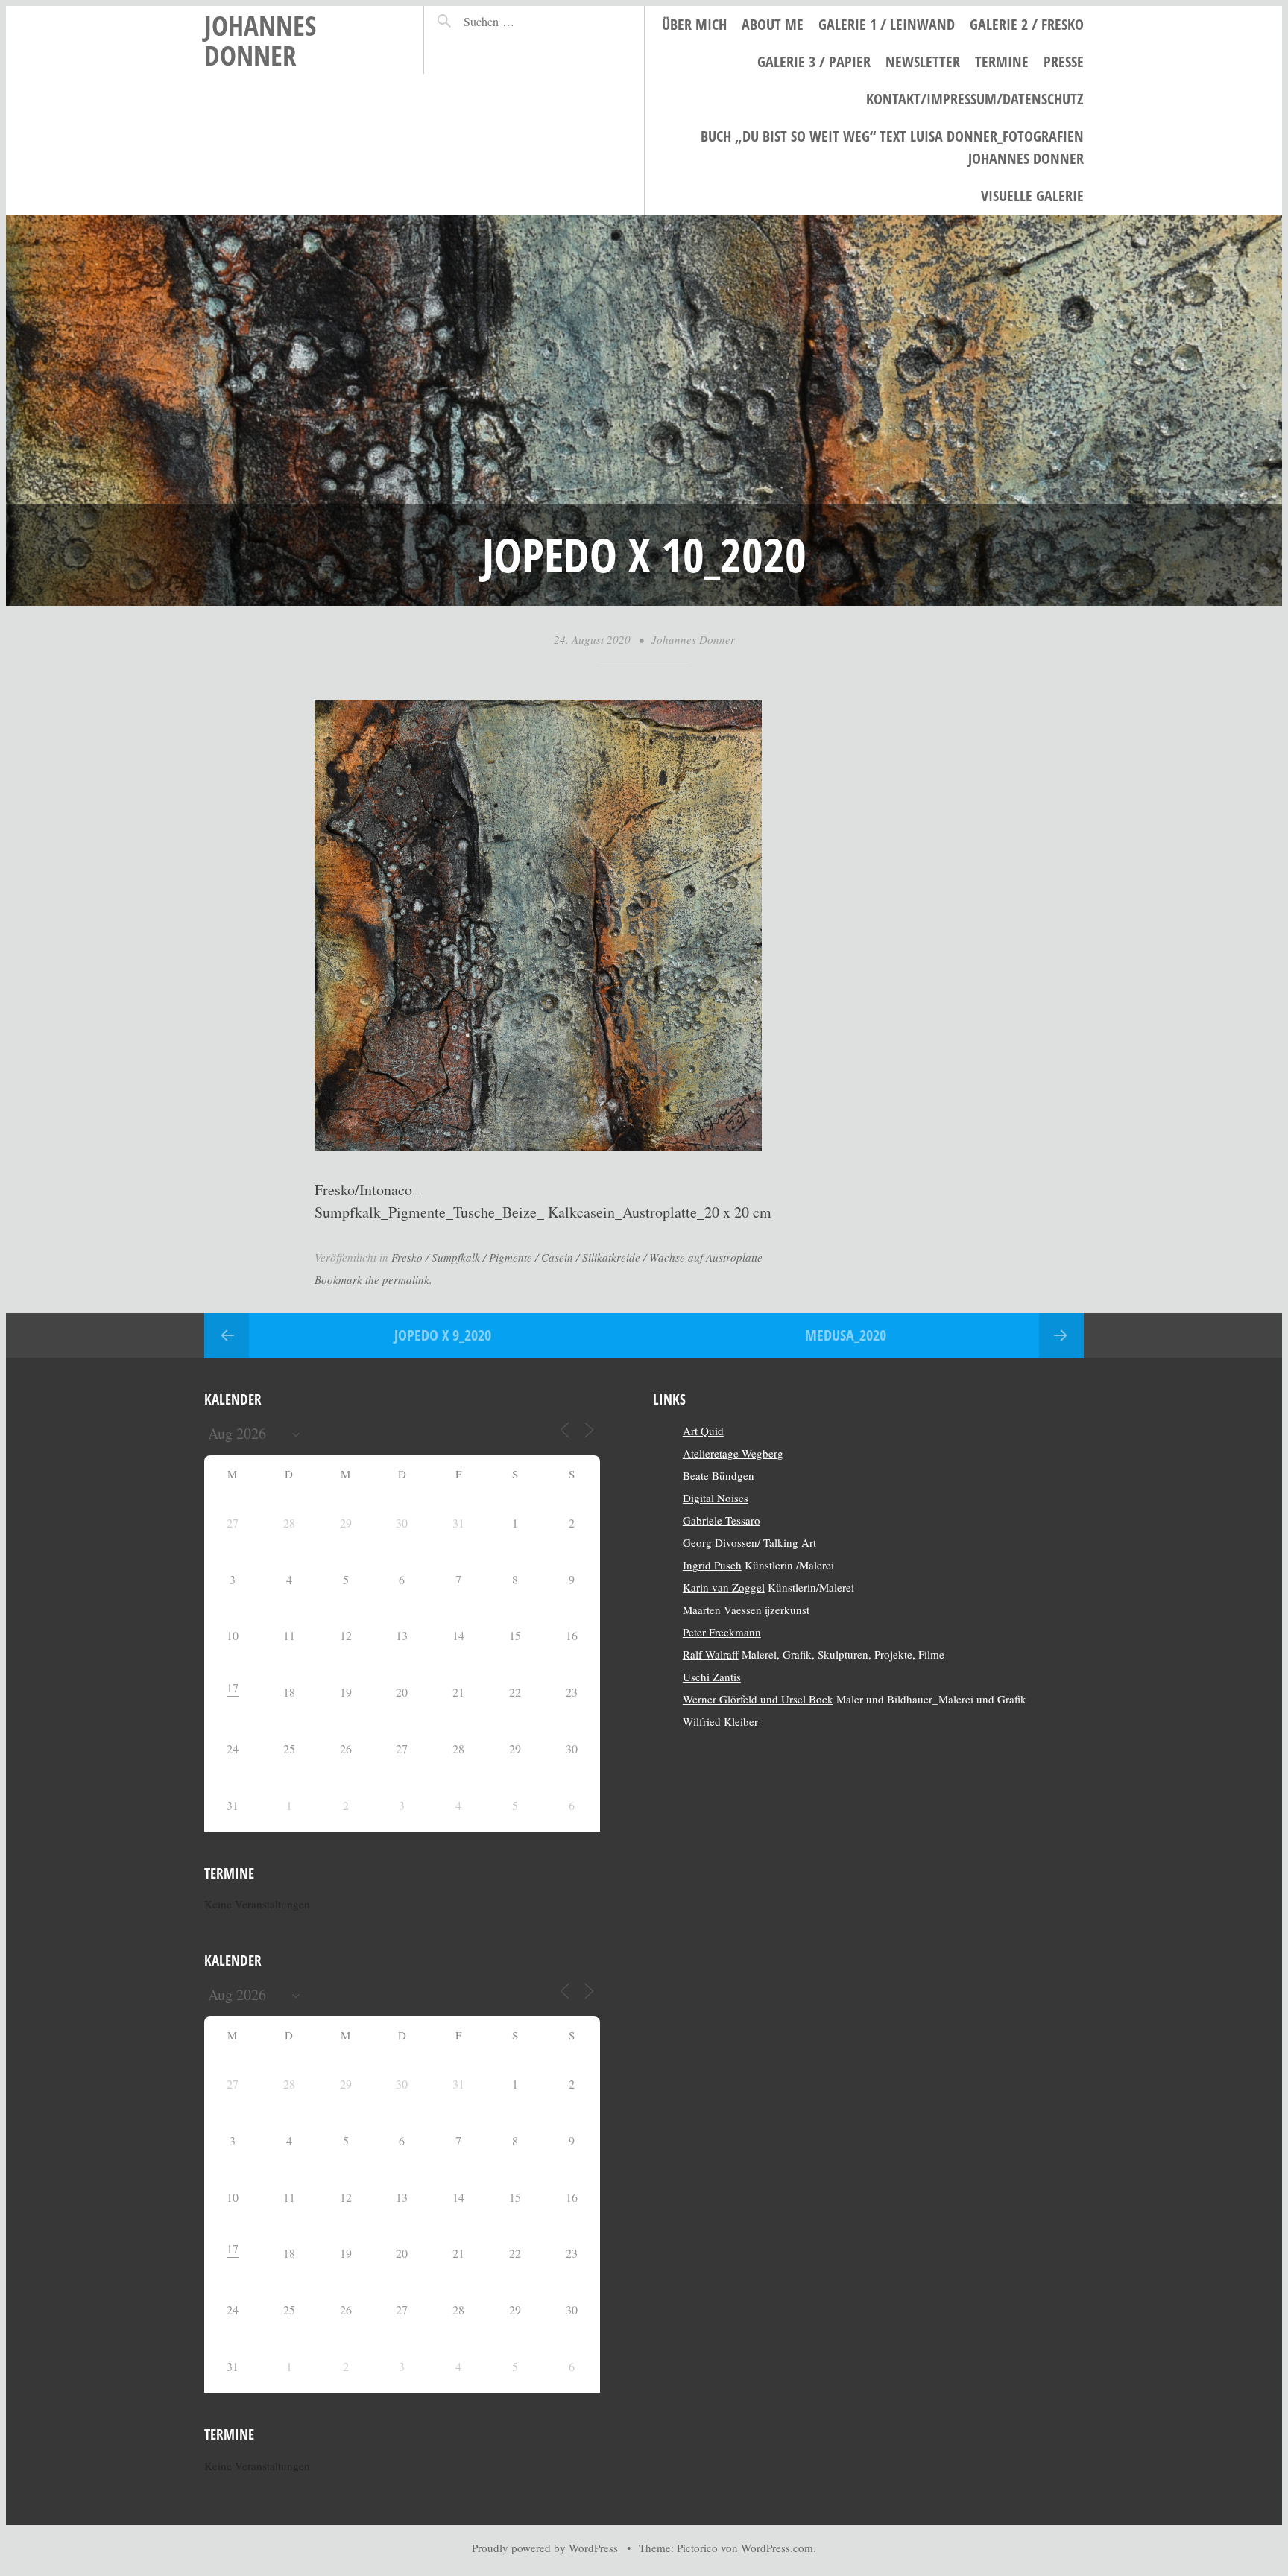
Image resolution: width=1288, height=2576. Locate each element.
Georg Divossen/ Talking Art (749, 1542)
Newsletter (923, 61)
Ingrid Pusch (712, 1565)
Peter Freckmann (722, 1632)
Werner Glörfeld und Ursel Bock (758, 1699)
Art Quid (703, 1431)
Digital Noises (716, 1498)
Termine (1002, 61)
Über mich (694, 24)
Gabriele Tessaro (722, 1520)
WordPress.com (777, 2548)
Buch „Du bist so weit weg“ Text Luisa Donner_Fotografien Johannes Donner (892, 147)
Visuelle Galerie (1032, 196)
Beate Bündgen (719, 1475)
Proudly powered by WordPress (545, 2548)
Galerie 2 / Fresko (1027, 24)
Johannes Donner (260, 40)
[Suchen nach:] (521, 21)
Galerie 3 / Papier (814, 61)
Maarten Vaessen (722, 1610)
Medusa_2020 (846, 1335)
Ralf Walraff (711, 1654)
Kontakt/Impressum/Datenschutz (975, 99)
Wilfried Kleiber (720, 1721)
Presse (1064, 61)
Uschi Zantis (712, 1677)
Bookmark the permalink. (373, 1279)
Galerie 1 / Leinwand (887, 24)
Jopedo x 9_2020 (443, 1335)
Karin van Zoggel (724, 1587)
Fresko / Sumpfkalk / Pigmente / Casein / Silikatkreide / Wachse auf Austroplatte (577, 1257)
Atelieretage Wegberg (733, 1453)
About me (773, 24)
